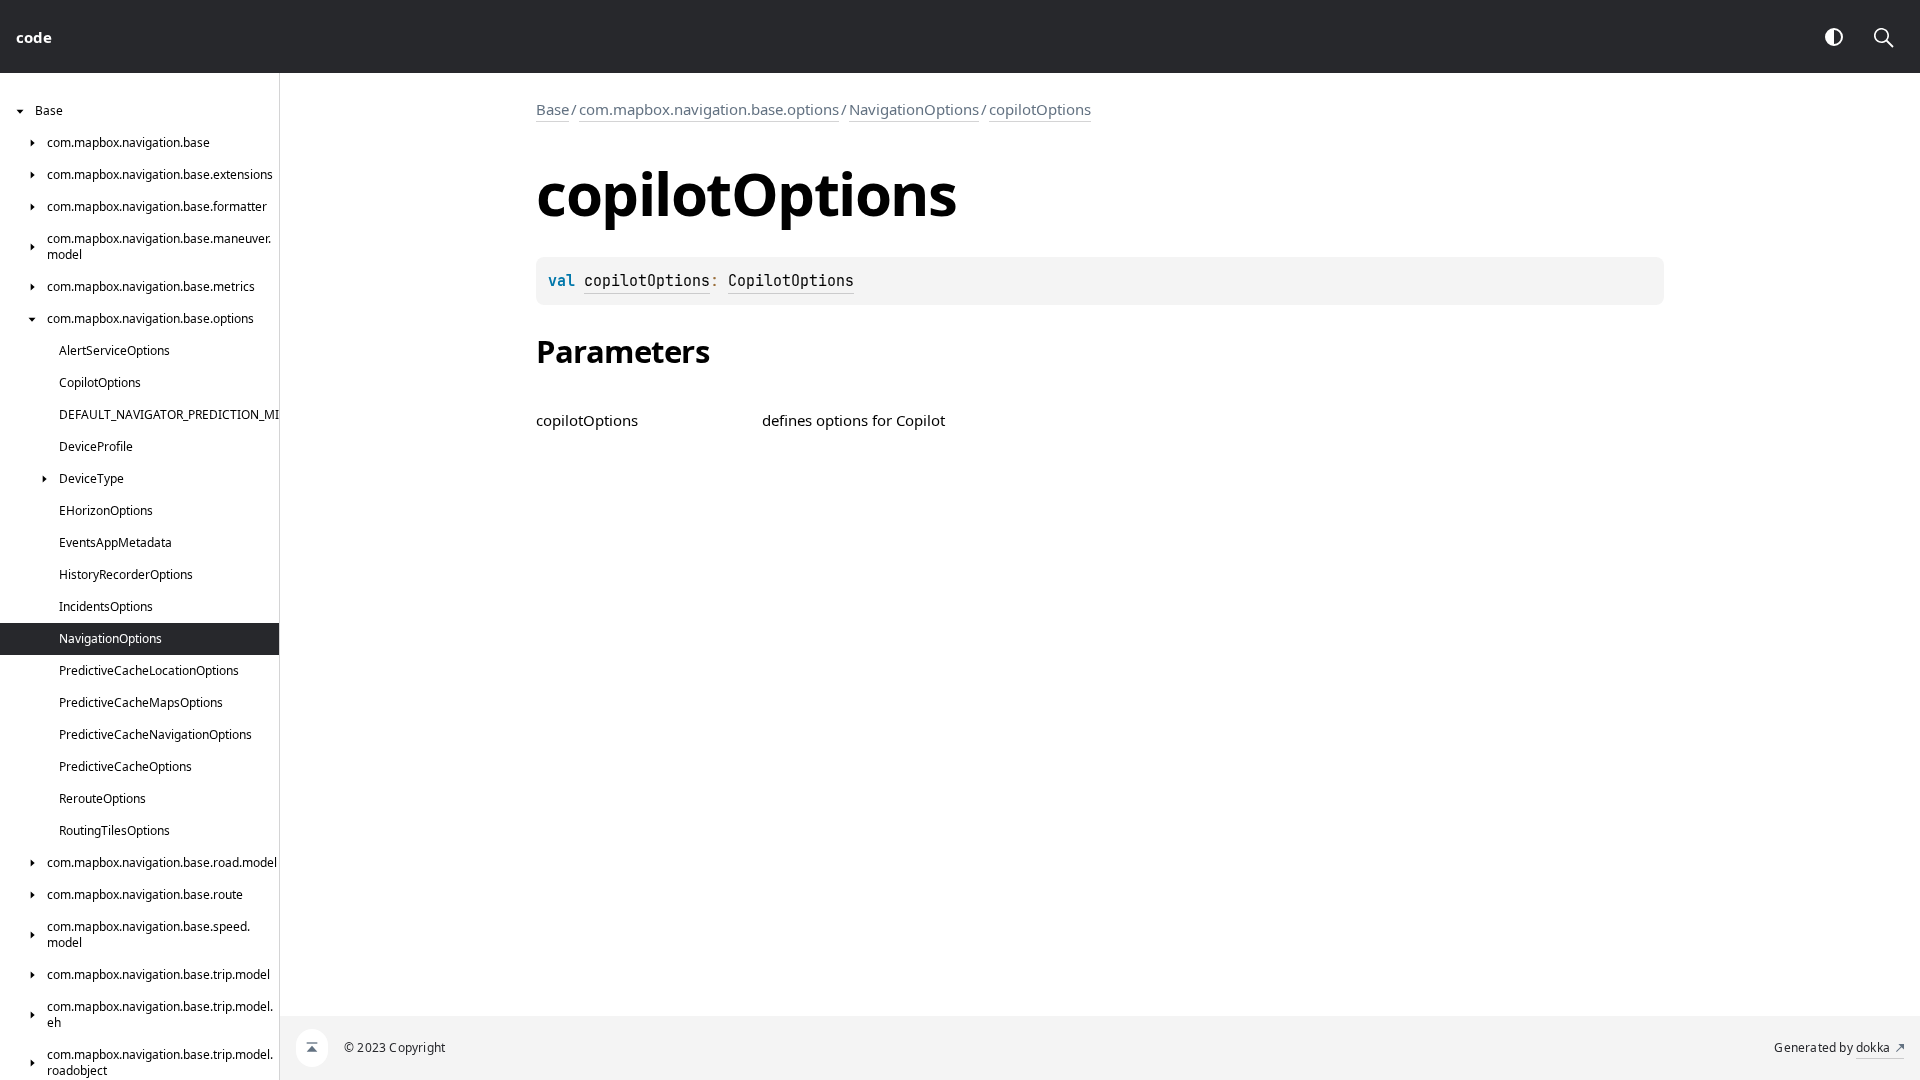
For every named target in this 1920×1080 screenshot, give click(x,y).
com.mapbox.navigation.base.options (709, 109)
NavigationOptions (914, 109)
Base (552, 109)
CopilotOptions (791, 281)
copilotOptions (1040, 109)
